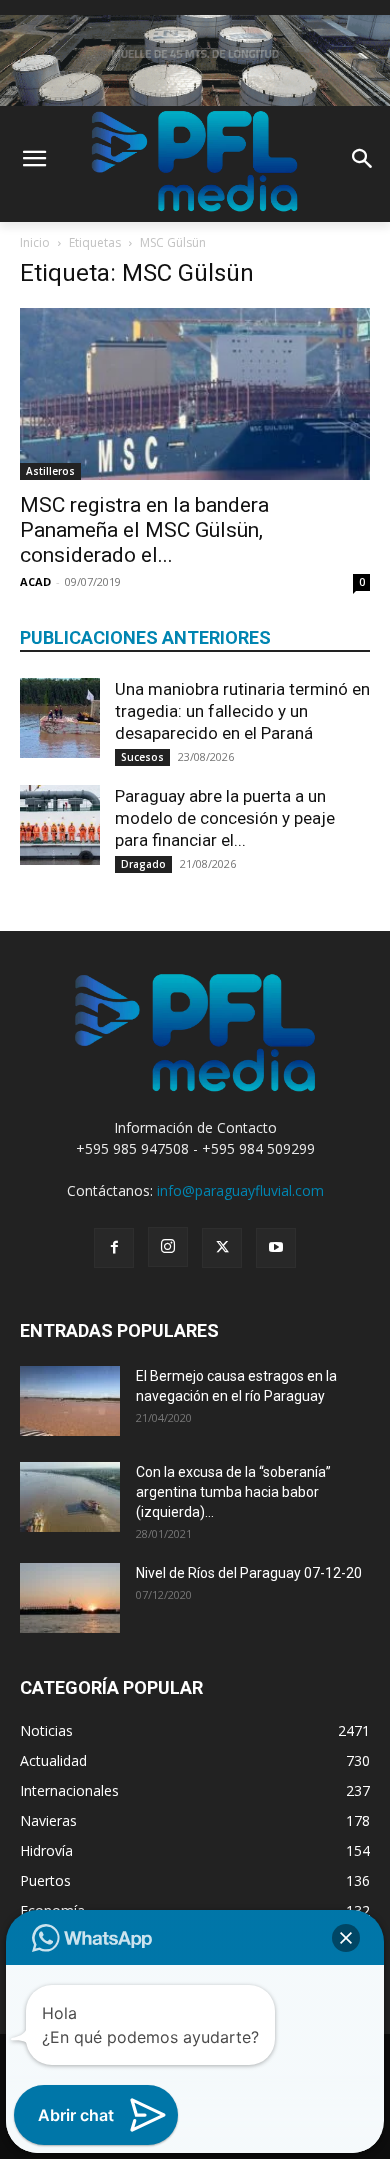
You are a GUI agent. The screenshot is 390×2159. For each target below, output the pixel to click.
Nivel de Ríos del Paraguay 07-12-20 (249, 1573)
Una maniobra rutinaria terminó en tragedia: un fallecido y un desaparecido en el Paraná (242, 711)
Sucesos (142, 757)
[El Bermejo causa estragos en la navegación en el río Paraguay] (70, 1401)
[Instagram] (168, 1247)
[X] (222, 1248)
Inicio (35, 242)
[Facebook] (114, 1248)
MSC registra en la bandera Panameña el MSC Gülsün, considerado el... (144, 530)
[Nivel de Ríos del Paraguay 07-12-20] (70, 1598)
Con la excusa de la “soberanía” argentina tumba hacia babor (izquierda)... (233, 1492)
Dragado (143, 864)
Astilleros (50, 471)
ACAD (35, 581)
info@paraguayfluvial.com (240, 1190)
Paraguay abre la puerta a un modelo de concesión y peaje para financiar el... (225, 818)
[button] (346, 1938)
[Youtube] (276, 1248)
